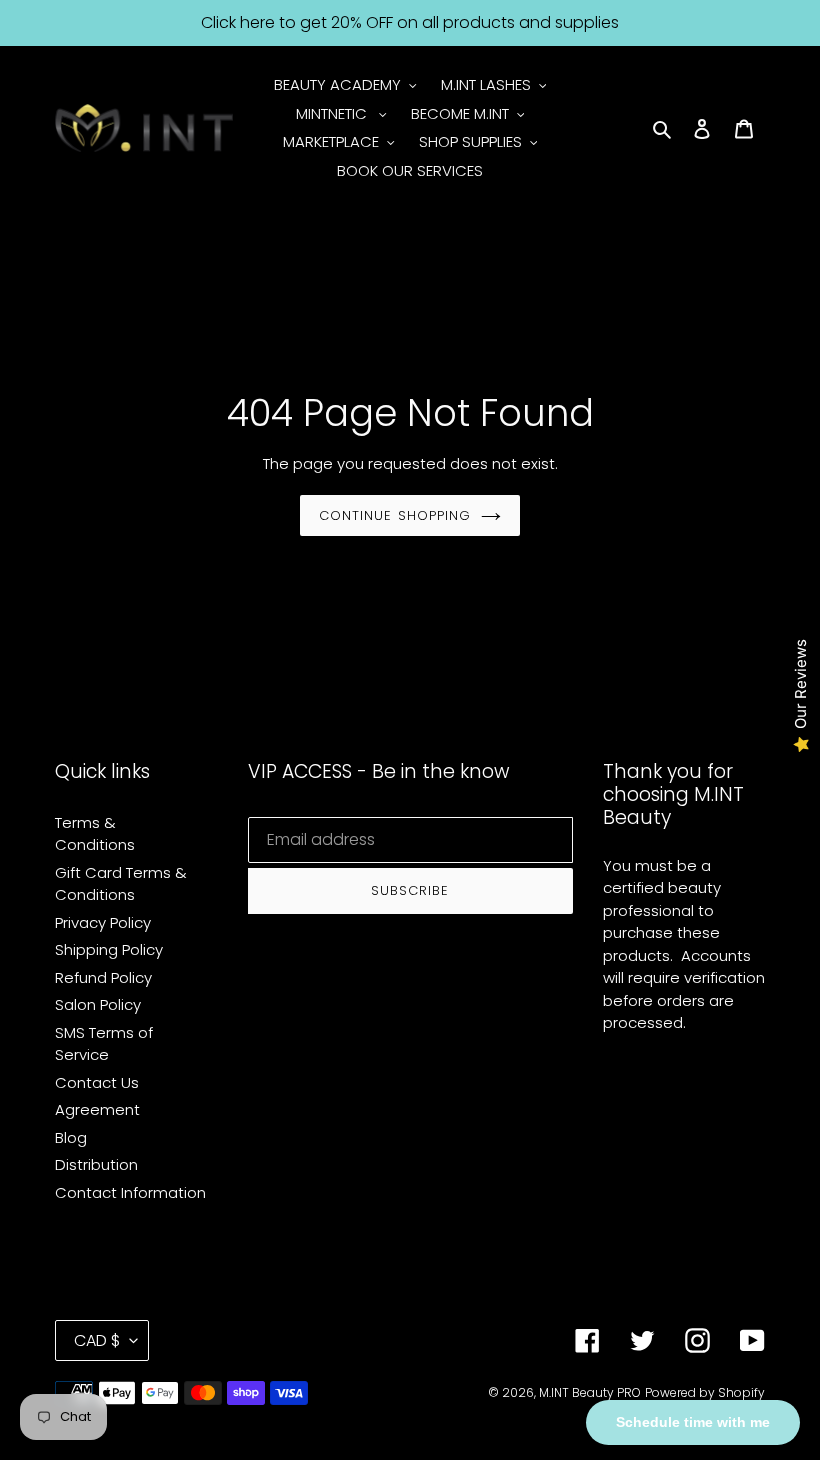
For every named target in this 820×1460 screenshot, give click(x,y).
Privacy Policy (103, 922)
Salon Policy (98, 1004)
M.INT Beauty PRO (590, 1392)
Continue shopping (395, 515)
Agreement (97, 1109)
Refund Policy (103, 977)
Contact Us (97, 1082)
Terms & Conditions (95, 834)
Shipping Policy (109, 949)
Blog (71, 1137)
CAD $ (97, 1340)
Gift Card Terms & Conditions (121, 884)
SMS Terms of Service (104, 1044)
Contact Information (130, 1192)
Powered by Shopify (705, 1392)
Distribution (96, 1164)
